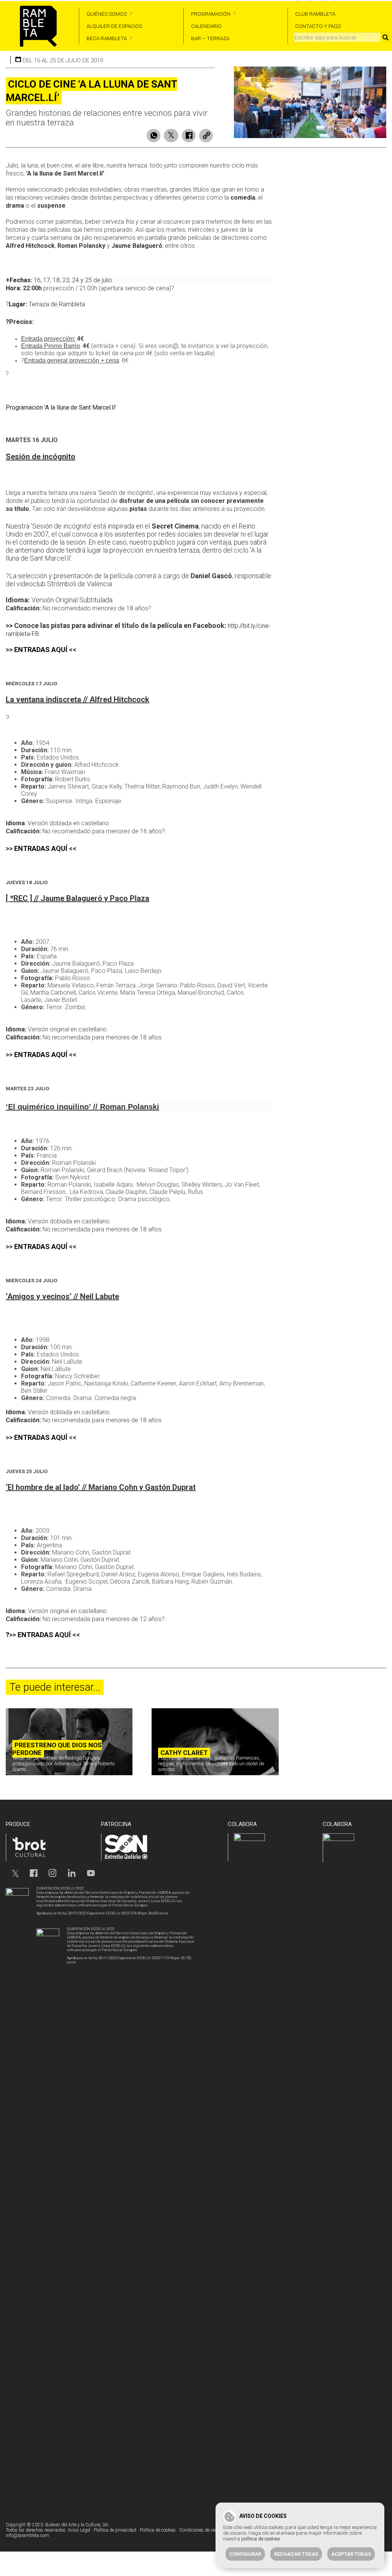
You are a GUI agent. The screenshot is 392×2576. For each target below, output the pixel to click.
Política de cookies (158, 2530)
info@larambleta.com (27, 2535)
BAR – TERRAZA (210, 38)
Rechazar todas (296, 2554)
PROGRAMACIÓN (211, 14)
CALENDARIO (206, 26)
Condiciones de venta (200, 2530)
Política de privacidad (115, 2530)
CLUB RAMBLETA (315, 14)
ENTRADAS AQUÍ (41, 650)
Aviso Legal (79, 2530)
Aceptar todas (351, 2554)
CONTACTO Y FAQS (318, 26)
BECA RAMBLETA (107, 38)
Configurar (245, 2554)
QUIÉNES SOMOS (107, 14)
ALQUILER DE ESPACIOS (114, 26)
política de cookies (261, 2539)
